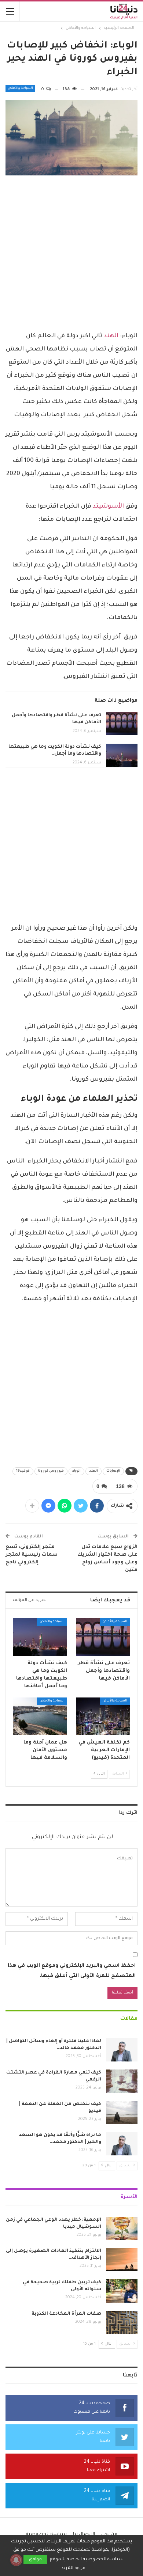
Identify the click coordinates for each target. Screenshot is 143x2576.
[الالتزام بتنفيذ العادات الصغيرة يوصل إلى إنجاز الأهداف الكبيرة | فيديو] (122, 2260)
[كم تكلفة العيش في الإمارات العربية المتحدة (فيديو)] (103, 1716)
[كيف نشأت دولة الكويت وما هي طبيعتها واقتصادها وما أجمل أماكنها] (122, 755)
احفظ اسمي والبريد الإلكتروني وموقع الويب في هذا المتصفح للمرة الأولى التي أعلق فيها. (72, 1971)
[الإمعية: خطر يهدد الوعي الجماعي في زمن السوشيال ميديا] (122, 2228)
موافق (35, 2560)
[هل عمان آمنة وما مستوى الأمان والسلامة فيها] (40, 1716)
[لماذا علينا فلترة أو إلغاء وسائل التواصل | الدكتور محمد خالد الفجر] (122, 2050)
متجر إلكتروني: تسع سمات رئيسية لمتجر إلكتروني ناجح (32, 1555)
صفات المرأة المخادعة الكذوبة (66, 2314)
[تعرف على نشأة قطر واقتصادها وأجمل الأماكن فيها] (122, 724)
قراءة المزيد (73, 2568)
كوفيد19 (23, 1471)
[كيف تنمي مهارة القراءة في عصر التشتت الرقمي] (122, 2081)
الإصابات (113, 1471)
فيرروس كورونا (51, 1471)
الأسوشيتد (109, 507)
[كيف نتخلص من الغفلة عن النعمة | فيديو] (122, 2113)
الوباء (76, 1471)
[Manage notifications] (16, 2560)
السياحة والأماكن (20, 88)
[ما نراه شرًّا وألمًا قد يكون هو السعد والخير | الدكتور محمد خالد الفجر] (122, 2144)
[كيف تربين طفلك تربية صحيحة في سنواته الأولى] (122, 2291)
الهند (112, 336)
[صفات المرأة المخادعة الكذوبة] (122, 2322)
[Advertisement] (71, 254)
